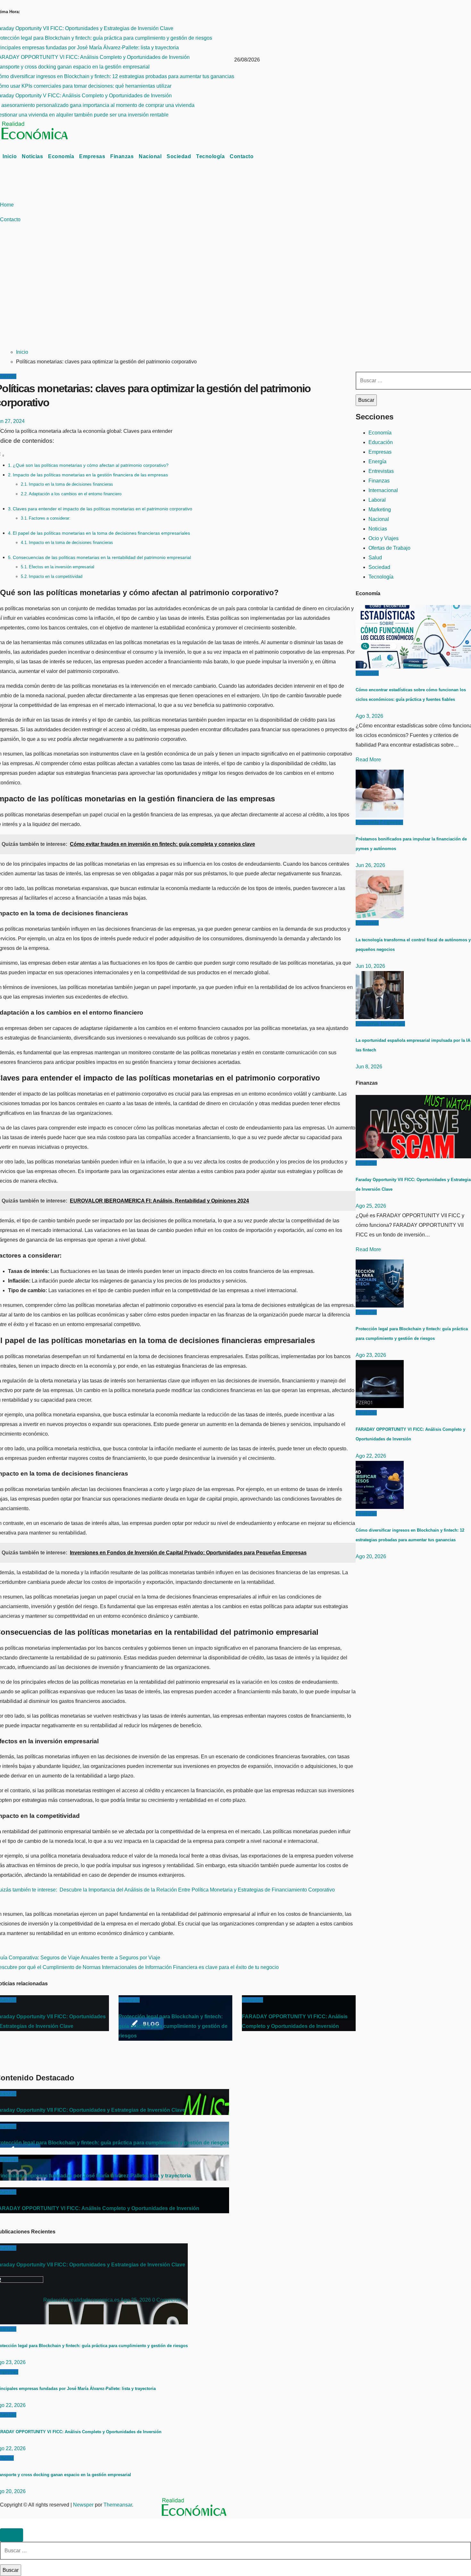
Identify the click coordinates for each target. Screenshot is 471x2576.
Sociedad (179, 156)
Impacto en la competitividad (56, 576)
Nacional (150, 156)
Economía (61, 156)
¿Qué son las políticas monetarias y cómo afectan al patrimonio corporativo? (91, 465)
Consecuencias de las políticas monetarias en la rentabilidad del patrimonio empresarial (102, 557)
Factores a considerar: (50, 518)
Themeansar (118, 2505)
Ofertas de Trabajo (389, 548)
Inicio (10, 156)
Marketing (380, 510)
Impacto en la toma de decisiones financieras (71, 484)
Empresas (92, 156)
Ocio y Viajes (384, 538)
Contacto (242, 156)
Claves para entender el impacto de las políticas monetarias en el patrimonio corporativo (103, 509)
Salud (375, 558)
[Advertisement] (197, 294)
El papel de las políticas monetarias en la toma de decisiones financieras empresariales (101, 533)
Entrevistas (381, 471)
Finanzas (122, 156)
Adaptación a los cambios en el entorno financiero (75, 494)
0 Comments (167, 2300)
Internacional (383, 490)
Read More (368, 760)
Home (7, 205)
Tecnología (210, 156)
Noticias (32, 156)
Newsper (83, 2505)
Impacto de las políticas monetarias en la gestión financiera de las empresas (90, 475)
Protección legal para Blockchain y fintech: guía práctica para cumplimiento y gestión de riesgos (173, 2026)
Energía (377, 462)
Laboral (377, 500)
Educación (381, 442)
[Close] (12, 2535)
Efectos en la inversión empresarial (62, 567)
